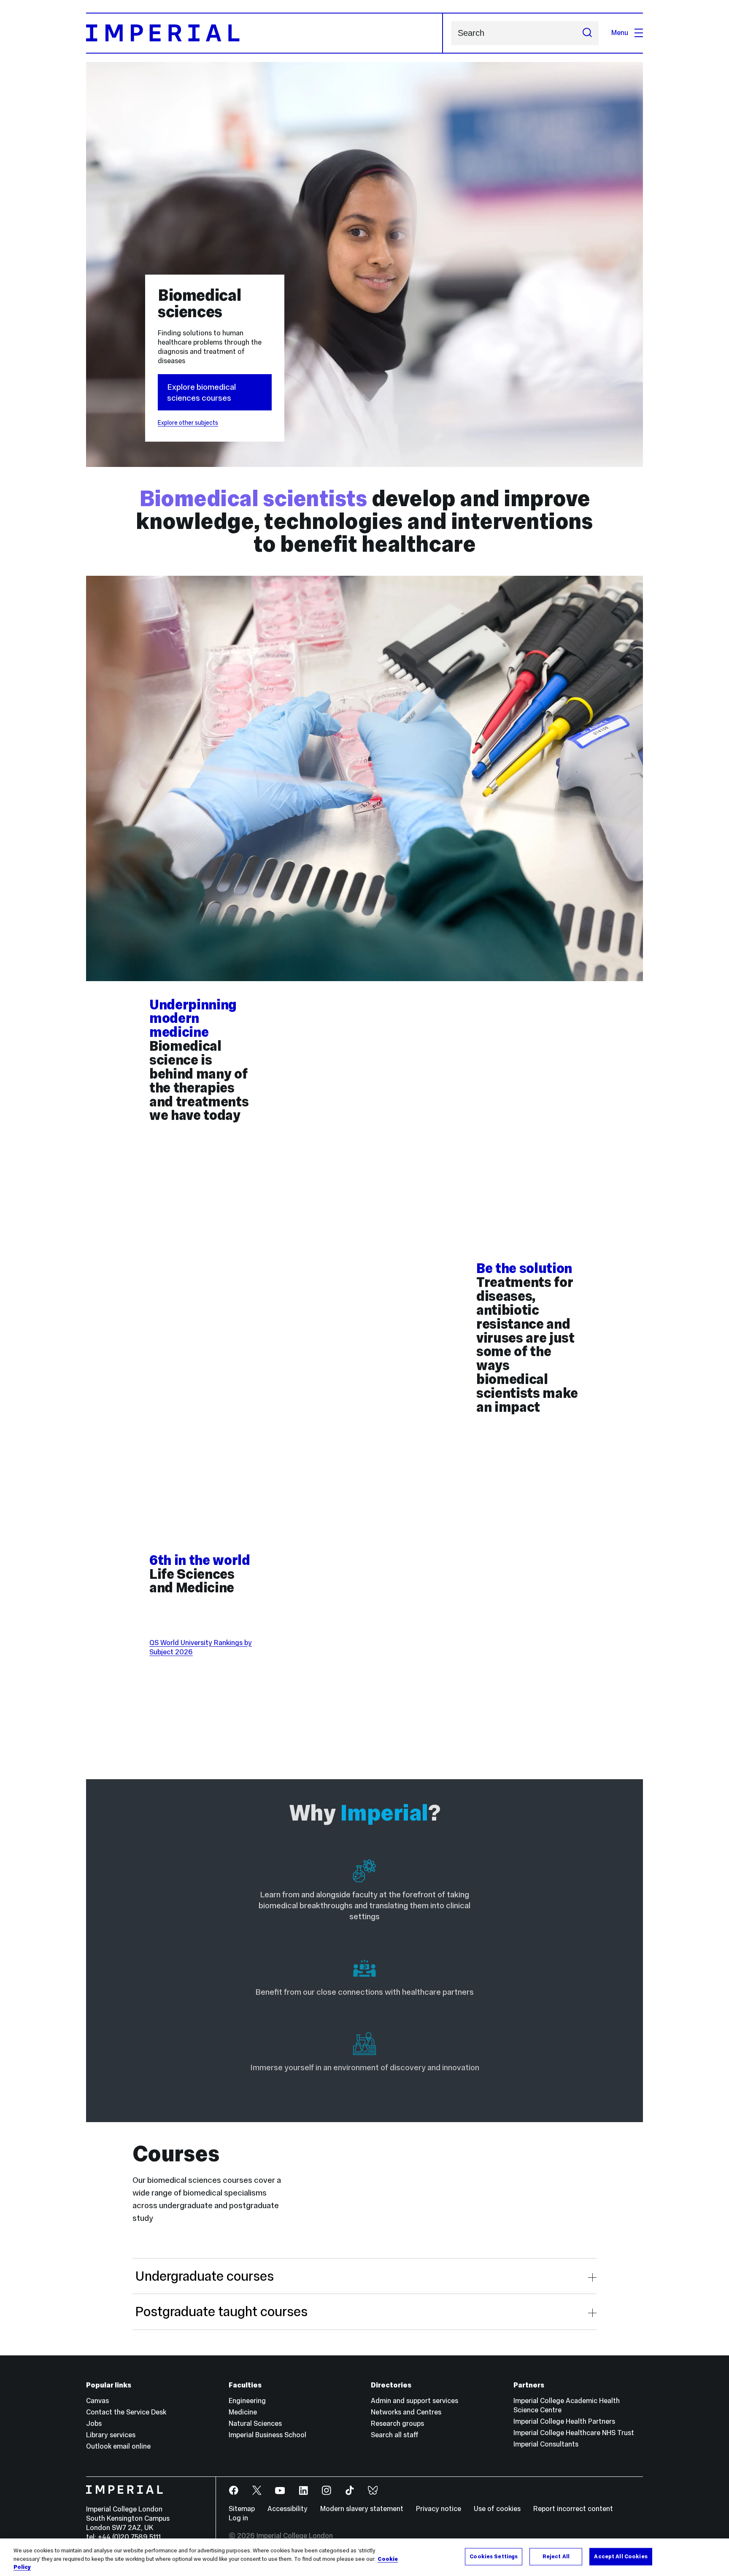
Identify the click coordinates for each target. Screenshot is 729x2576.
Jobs (94, 2424)
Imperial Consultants (546, 2444)
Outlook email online (118, 2446)
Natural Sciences (255, 2424)
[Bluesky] (373, 2491)
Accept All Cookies (621, 2556)
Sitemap (242, 2509)
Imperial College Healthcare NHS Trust (574, 2433)
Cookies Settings (494, 2556)
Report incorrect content (573, 2509)
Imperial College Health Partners (564, 2421)
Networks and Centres (406, 2412)
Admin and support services (414, 2401)
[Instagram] (327, 2491)
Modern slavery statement (362, 2509)
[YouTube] (280, 2491)
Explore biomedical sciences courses (201, 392)
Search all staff (395, 2435)
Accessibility (288, 2509)
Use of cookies (497, 2509)
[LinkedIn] (304, 2491)
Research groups (397, 2424)
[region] (364, 2557)
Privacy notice (439, 2509)
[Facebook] (234, 2491)
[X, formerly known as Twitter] (257, 2491)
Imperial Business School (267, 2435)
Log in (238, 2518)
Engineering (247, 2401)
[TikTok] (350, 2491)
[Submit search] (587, 33)
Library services (111, 2435)
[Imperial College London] (144, 2491)
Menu (620, 33)
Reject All (556, 2556)
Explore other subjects (188, 423)
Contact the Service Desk (126, 2412)
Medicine (243, 2412)
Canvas (97, 2401)
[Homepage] (265, 33)
